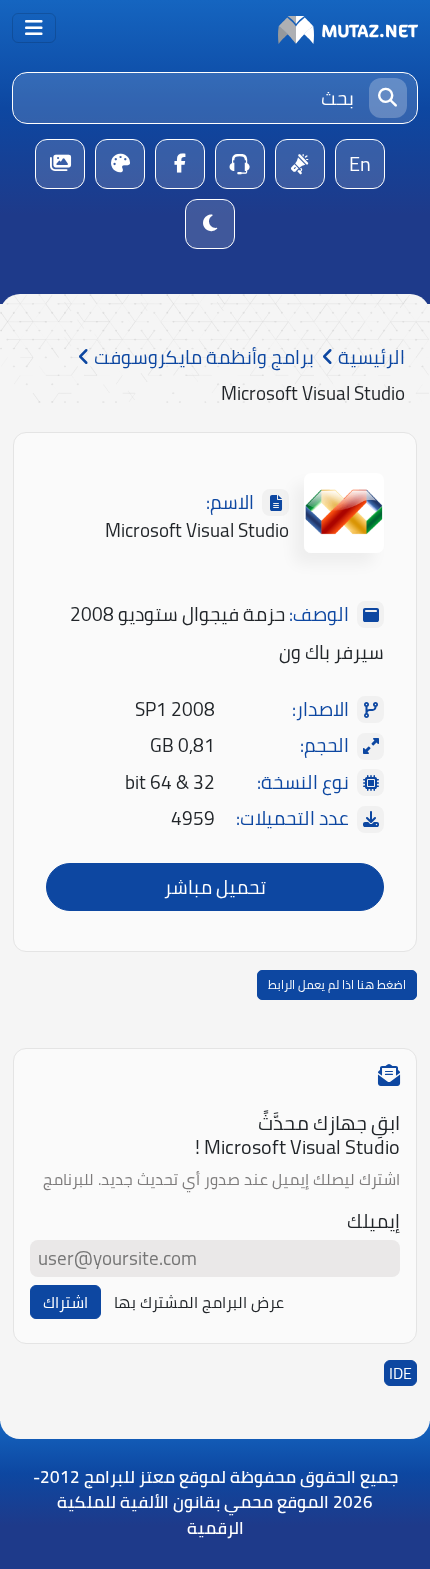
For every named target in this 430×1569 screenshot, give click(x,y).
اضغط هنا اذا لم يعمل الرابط (337, 984)
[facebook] (180, 164)
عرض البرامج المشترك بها (199, 1302)
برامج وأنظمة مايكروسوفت (202, 357)
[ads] (300, 164)
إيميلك (373, 1221)
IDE (400, 1373)
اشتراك (65, 1302)
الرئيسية (369, 357)
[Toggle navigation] (34, 28)
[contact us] (240, 164)
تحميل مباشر (215, 887)
